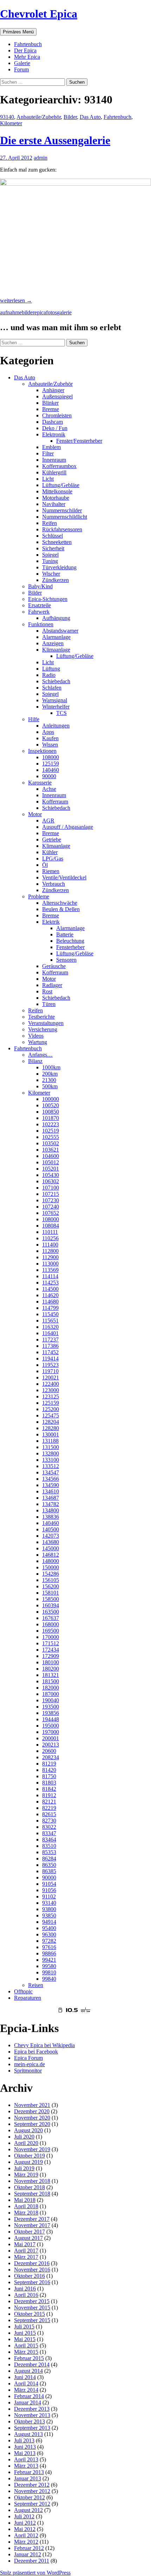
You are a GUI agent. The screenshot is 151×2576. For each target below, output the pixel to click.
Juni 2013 (25, 2447)
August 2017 (28, 2238)
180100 (51, 1662)
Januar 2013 (28, 2478)
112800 (50, 1251)
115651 (50, 1321)
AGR (48, 821)
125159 (51, 764)
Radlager (52, 985)
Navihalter (54, 504)
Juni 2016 (25, 2289)
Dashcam (52, 422)
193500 (51, 1707)
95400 (49, 1928)
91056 (49, 1890)
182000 (51, 1688)
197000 (51, 1732)
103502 (51, 1143)
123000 (51, 1390)
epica (40, 312)
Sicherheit (53, 548)
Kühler (50, 852)
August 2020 (28, 2130)
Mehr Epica (27, 57)
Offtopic (23, 1991)
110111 (50, 1232)
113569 (50, 1270)
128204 (51, 1422)
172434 (51, 1650)
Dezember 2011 (32, 2561)
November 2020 (32, 2118)
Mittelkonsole (57, 491)
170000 (51, 1637)
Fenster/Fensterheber (79, 441)
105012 (51, 1162)
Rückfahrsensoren (62, 529)
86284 (49, 1859)
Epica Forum (28, 2058)
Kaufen (50, 738)
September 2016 (32, 2282)
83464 (49, 1840)
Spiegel (50, 555)
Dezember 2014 (32, 2364)
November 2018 (32, 2181)
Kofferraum (55, 802)
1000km (51, 1067)
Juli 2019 (24, 2168)
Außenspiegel (57, 396)
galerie (64, 312)
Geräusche (54, 966)
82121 (49, 1802)
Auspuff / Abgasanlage (68, 827)
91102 (49, 1896)
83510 (49, 1846)
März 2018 (26, 2213)
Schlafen (52, 688)
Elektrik (51, 922)
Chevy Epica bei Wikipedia (44, 2045)
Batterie (65, 934)
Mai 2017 (25, 2244)
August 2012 (28, 2510)
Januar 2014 (28, 2402)
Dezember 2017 (32, 2219)
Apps (48, 732)
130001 (51, 1434)
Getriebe (52, 840)
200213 (51, 1745)
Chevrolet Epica (39, 14)
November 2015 (32, 2308)
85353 (49, 1852)
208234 (51, 1757)
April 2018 (26, 2206)
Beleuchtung (70, 941)
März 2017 (26, 2257)
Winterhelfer (56, 707)
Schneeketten (57, 542)
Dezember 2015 (32, 2301)
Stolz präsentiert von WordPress (35, 2573)
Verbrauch (54, 884)
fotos (51, 312)
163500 (51, 1612)
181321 (51, 1675)
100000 (51, 1099)
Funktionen (41, 624)
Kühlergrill (54, 472)
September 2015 (32, 2320)
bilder (28, 312)
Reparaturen (28, 1998)
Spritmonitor (28, 2071)
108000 (51, 757)
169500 (51, 1631)
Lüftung (51, 669)
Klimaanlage (56, 650)
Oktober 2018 (29, 2187)
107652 (51, 1213)
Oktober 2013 (29, 2421)
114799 (50, 1308)
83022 (49, 1827)
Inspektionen (42, 751)
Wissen (50, 745)
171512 (51, 1643)
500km (50, 1086)
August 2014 (28, 2371)
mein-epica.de (29, 2064)
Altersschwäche (60, 903)
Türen (49, 1004)
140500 (51, 1529)
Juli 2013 (24, 2440)
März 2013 (26, 2466)
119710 (50, 1371)
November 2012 (32, 2491)
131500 (51, 1447)
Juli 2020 (24, 2137)
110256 (50, 1238)
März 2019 (26, 2175)
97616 (49, 1947)
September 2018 (32, 2194)
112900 (50, 1257)
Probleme (39, 896)
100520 (51, 1105)
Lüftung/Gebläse (61, 485)
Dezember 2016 (32, 2263)
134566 (51, 1479)
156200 (51, 1586)
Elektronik (54, 434)
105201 (51, 1169)
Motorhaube (56, 498)
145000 (51, 1548)
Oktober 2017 (29, 2232)
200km (50, 1074)
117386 (50, 1346)
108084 (51, 1226)
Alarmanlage (56, 637)
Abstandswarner (60, 631)
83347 (49, 1833)
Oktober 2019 (29, 2156)
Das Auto (90, 117)
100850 (51, 1112)
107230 (51, 1200)
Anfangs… (40, 1055)
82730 (49, 1821)
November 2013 (32, 2415)
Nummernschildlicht (65, 517)
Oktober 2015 (29, 2314)
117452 (50, 1352)
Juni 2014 (25, 2377)
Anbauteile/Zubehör (39, 117)
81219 (49, 1764)
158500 (51, 1599)
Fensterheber (70, 947)
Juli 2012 (24, 2516)
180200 (51, 1669)
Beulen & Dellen (61, 909)
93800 (49, 1909)
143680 (51, 1542)
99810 (49, 1972)
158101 (51, 1593)
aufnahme (11, 312)
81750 (49, 1776)
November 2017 (32, 2225)
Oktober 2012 (29, 2497)
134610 (51, 1491)
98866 (49, 1953)
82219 (49, 1808)
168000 (51, 1624)
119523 (50, 1365)
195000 (51, 1726)
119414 (50, 1359)
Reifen (50, 523)
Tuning (50, 561)
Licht (48, 479)
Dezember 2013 (32, 2409)
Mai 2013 (25, 2453)
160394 (51, 1605)
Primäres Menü (18, 32)
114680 (50, 1302)
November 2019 (32, 2149)
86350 (49, 1865)
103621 (51, 1150)
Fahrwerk (39, 612)
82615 (49, 1814)
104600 (51, 1156)
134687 (51, 1498)
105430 (51, 1175)
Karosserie (40, 783)
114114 (50, 1276)
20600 (49, 1751)
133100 (51, 1460)
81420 (49, 1770)
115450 (50, 1314)
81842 (49, 1789)
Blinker (50, 403)
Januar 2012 (28, 2554)
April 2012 (26, 2535)
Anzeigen (53, 643)
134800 (51, 1510)
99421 (49, 1960)
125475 (51, 1415)
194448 (51, 1719)
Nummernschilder (62, 510)
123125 (51, 1396)
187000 (51, 1694)
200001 (51, 1738)
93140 (7, 117)
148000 (51, 1561)
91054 (49, 1884)
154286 (51, 1574)
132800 (51, 1453)
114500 (50, 1289)
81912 (49, 1795)
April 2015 (26, 2346)
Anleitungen (56, 726)
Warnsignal (55, 700)
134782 (51, 1504)
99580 (49, 1966)
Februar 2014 (29, 2396)
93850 (49, 1915)
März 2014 (26, 2390)
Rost (47, 991)
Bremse (51, 409)
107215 (51, 1194)
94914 (49, 1922)
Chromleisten (57, 415)
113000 (50, 1264)
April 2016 (26, 2295)
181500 (51, 1681)
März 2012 (26, 2542)
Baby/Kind (40, 586)
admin (41, 158)
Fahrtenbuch (28, 44)
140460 (51, 770)
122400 (51, 1384)
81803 (49, 1783)
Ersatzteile (40, 605)
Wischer (51, 574)
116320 (50, 1327)
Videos (36, 1036)
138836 (51, 1517)
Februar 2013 (29, 2472)
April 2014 (26, 2383)
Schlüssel (52, 536)
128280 (51, 1428)
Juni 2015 (25, 2333)
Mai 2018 (25, 2200)
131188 (50, 1441)
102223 (51, 1124)
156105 (51, 1580)
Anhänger (53, 390)
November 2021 (32, 2105)
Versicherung (43, 1029)
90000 (49, 776)
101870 (51, 1118)
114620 (50, 1295)
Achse (49, 789)
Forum (21, 69)
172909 (51, 1656)
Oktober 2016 (29, 2276)
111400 (50, 1245)
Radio (49, 675)
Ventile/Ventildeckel (64, 877)
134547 (51, 1472)
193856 (51, 1713)
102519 (51, 1131)
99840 (49, 1979)
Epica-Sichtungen (48, 599)
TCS (61, 713)
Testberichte (41, 1017)
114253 (50, 1283)
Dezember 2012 (32, 2485)
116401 (50, 1333)
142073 (51, 1536)
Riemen (51, 871)
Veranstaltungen (46, 1023)
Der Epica (25, 50)
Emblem (51, 447)
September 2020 (32, 2124)
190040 (51, 1700)
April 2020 (26, 2143)
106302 (51, 1181)
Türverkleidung (59, 567)
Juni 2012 (25, 2523)
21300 (49, 1080)
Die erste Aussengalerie (55, 140)
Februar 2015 (29, 2358)
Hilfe (34, 719)
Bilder (70, 117)
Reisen (36, 1985)
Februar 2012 (29, 2548)
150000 (51, 1567)
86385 (49, 1871)
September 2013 (32, 2428)
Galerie (22, 63)
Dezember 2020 (32, 2111)
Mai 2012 (25, 2529)
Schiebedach (56, 681)
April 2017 (26, 2251)
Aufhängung (56, 618)
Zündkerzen (55, 580)
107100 (51, 1188)
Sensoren (66, 960)
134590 (51, 1485)
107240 (51, 1207)
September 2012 (32, 2504)
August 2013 (28, 2434)
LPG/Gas (53, 858)
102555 (51, 1137)
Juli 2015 (24, 2327)
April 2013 (26, 2459)
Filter (48, 453)
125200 (51, 1409)
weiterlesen (16, 300)
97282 (49, 1941)
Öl (45, 865)
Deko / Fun (55, 428)
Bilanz (35, 1061)
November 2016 (32, 2270)
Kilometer (11, 123)
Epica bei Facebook (36, 2052)
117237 (50, 1340)
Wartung (38, 1042)
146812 (51, 1555)
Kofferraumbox (59, 466)
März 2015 (26, 2352)
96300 (49, 1934)
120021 (51, 1377)
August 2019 (28, 2162)
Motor (35, 814)
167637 (51, 1618)
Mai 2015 (25, 2339)
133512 (51, 1466)
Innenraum (54, 460)
